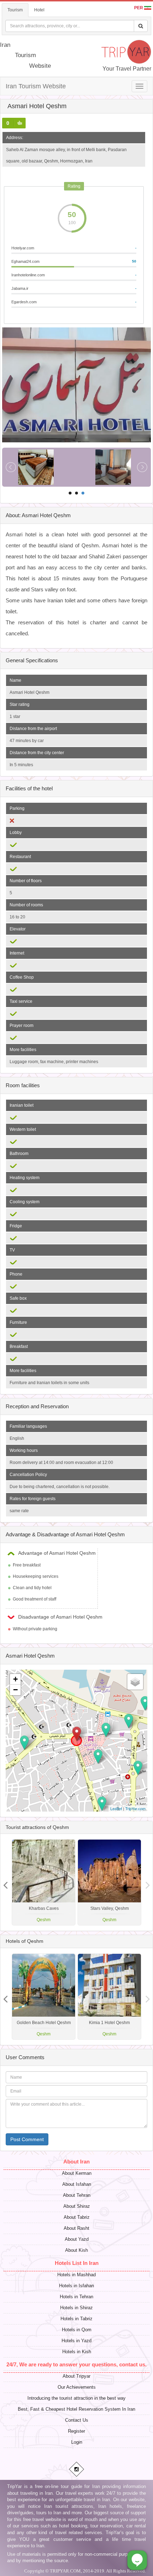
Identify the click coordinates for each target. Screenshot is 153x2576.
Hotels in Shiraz (76, 2308)
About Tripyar (76, 2376)
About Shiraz (77, 2206)
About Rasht (76, 2228)
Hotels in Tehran (76, 2297)
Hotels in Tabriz (76, 2319)
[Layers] (135, 1682)
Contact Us (77, 2420)
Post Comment (27, 2139)
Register (76, 2431)
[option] (109, 1882)
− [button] (15, 1690)
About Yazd (77, 2239)
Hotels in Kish (77, 2352)
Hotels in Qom (77, 2330)
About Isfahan (77, 2184)
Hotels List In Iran (77, 2263)
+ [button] (15, 1679)
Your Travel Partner (127, 69)
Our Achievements (77, 2387)
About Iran (76, 2162)
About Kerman (77, 2173)
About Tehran (77, 2195)
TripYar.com (135, 1808)
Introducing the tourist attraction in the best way (76, 2398)
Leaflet (116, 1808)
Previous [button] (148, 1883)
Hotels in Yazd (76, 2341)
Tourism (15, 10)
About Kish (76, 2250)
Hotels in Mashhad (76, 2275)
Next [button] (5, 1883)
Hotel (39, 10)
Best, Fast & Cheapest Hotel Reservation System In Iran (76, 2409)
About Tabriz (77, 2217)
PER (139, 8)
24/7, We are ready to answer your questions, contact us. (76, 2364)
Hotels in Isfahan (76, 2286)
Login (77, 2442)
